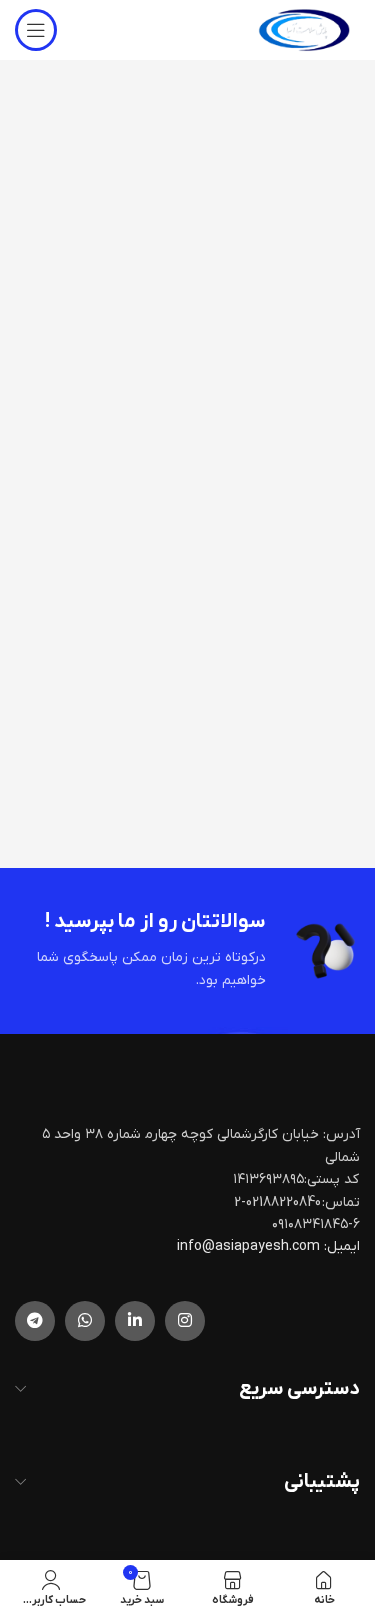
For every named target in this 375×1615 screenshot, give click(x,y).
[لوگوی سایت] (304, 29)
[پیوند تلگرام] (35, 1321)
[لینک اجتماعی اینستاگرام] (185, 1321)
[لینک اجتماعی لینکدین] (135, 1321)
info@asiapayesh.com (250, 1246)
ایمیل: (342, 1246)
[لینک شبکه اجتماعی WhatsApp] (85, 1321)
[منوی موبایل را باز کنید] (36, 30)
